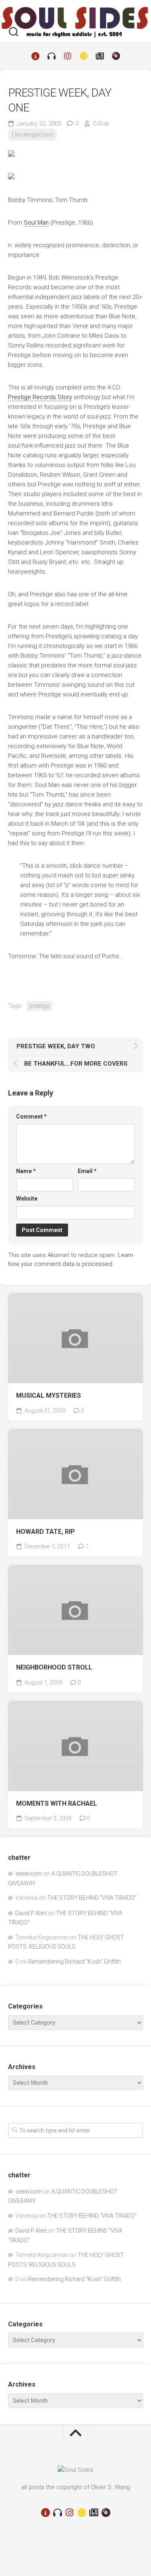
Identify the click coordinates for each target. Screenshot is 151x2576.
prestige (39, 1006)
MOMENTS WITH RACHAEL (57, 1803)
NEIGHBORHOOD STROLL (54, 1667)
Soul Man (36, 223)
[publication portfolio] (100, 56)
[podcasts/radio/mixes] (52, 56)
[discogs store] (116, 56)
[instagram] (68, 56)
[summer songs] (84, 56)
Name (26, 1171)
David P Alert (31, 1913)
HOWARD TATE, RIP (46, 1532)
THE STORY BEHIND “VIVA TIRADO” (92, 1898)
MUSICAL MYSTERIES (49, 1395)
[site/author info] (35, 56)
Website (27, 1199)
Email (87, 1171)
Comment (31, 1117)
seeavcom (29, 1874)
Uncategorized (32, 135)
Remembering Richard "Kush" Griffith (74, 1962)
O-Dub (101, 124)
